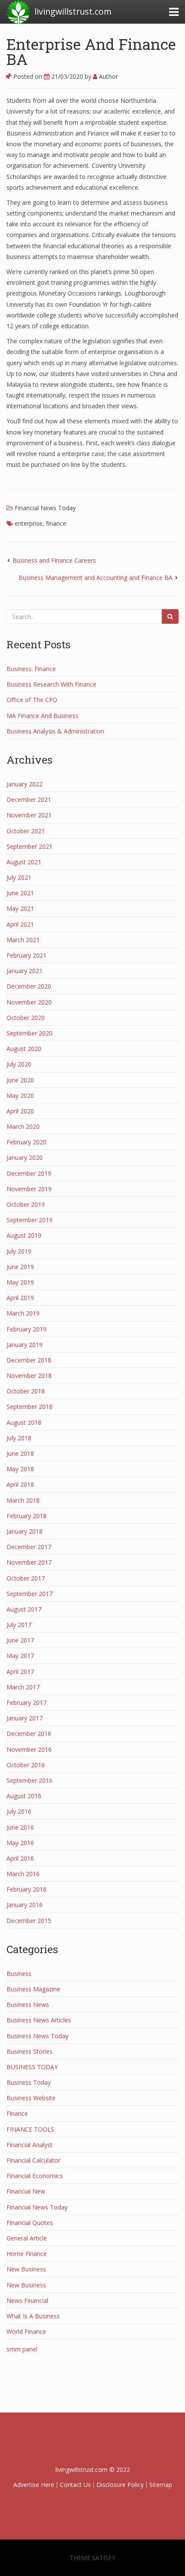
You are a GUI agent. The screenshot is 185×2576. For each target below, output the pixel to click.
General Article (27, 2238)
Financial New (26, 2191)
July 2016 (19, 1811)
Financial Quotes (30, 2223)
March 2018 (23, 1500)
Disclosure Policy (120, 2485)
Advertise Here (34, 2485)
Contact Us (75, 2485)
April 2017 (20, 1672)
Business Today (29, 2082)
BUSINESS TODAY (32, 2067)
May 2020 (20, 1095)
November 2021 (29, 815)
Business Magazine (33, 1989)
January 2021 (25, 971)
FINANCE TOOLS (30, 2129)
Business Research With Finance (51, 684)
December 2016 (29, 1733)
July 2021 (19, 877)
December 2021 (29, 800)
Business (19, 1974)
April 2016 (20, 1858)
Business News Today (37, 2036)
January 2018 (25, 1531)
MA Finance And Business (42, 716)
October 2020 (26, 1018)
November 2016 (29, 1749)
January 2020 (25, 1157)
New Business (26, 2269)
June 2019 (20, 1267)
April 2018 (20, 1484)
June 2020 (20, 1080)
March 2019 (23, 1313)
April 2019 (20, 1298)
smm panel (22, 2349)
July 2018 (19, 1438)
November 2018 (29, 1376)
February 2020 (26, 1142)
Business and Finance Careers (54, 560)
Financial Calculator (33, 2160)
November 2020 (29, 1002)
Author (108, 76)
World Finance (26, 2331)
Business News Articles (39, 2020)
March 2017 (23, 1687)
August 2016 (24, 1796)
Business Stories (29, 2051)
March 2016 (23, 1874)
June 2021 (20, 893)
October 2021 (26, 831)
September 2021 (29, 846)
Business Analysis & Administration (55, 731)
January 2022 (25, 784)
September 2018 (29, 1407)
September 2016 (29, 1780)
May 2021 (20, 908)
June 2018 (20, 1453)
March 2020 (23, 1126)
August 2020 (24, 1049)
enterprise (29, 523)
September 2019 (29, 1220)
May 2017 (20, 1656)
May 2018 (20, 1469)
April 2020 (20, 1111)
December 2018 (29, 1360)
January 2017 (25, 1718)
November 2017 (29, 1562)
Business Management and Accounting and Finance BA (96, 578)
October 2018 (26, 1391)
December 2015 (29, 1921)
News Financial (27, 2300)
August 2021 (24, 862)
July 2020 (19, 1064)
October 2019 (26, 1204)
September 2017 (29, 1594)
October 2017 (26, 1578)
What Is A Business (33, 2316)
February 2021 (26, 955)
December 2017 (29, 1547)
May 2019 (20, 1282)
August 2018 (24, 1422)
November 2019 (29, 1189)
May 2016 (20, 1843)
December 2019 (29, 1173)
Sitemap (161, 2485)
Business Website (31, 2098)
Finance (17, 2113)
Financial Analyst (29, 2145)
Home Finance (27, 2254)
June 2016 (20, 1827)
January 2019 (25, 1345)
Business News (28, 2004)
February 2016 (26, 1889)
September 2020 (29, 1033)
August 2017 (24, 1609)
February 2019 (26, 1329)
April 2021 (20, 924)
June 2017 (20, 1640)
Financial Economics (35, 2176)
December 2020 (29, 986)
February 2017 (26, 1702)
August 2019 (24, 1235)
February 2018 (26, 1516)
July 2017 (19, 1625)
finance (56, 523)
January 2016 (25, 1905)
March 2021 (23, 940)
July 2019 (19, 1251)
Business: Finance (31, 669)
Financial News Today (45, 508)
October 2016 (26, 1765)
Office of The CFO (32, 700)
